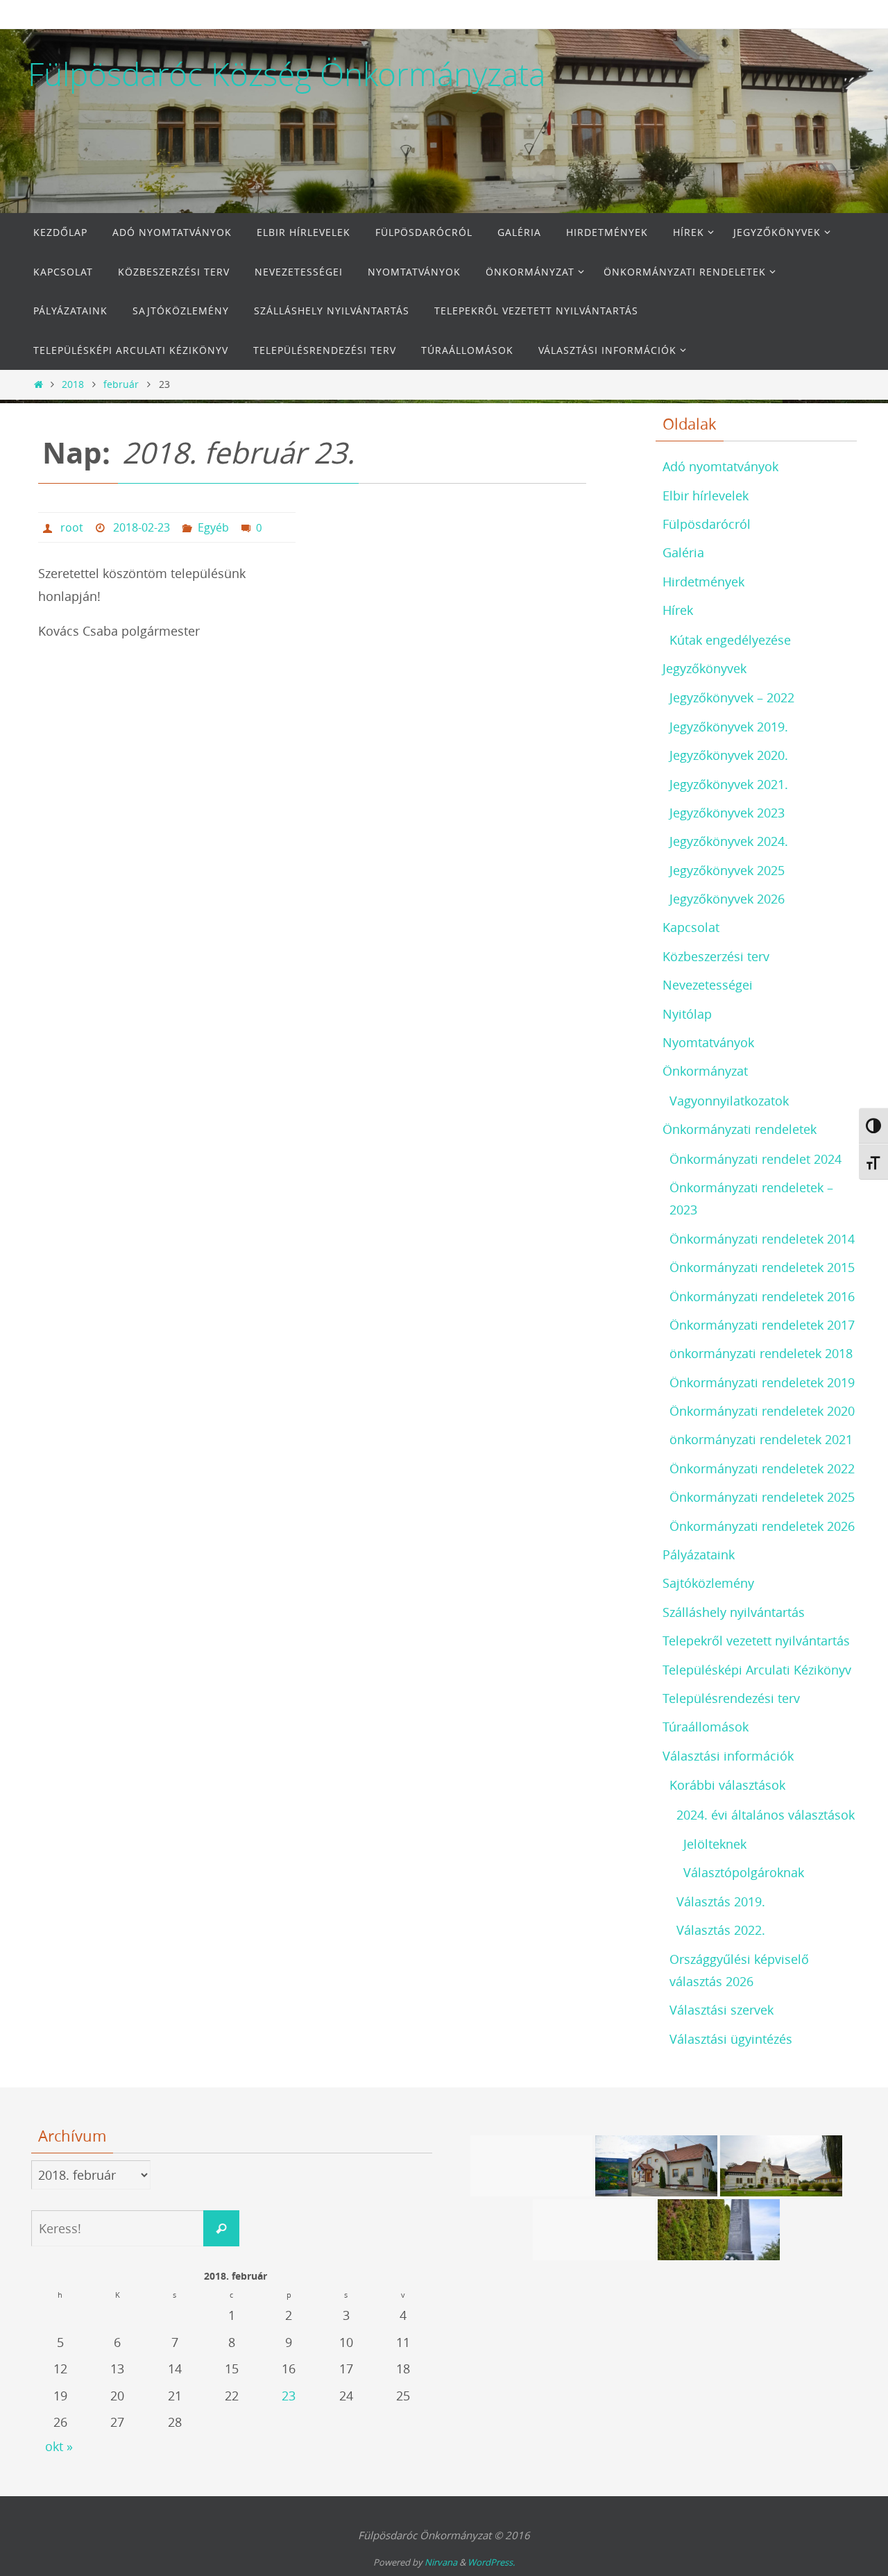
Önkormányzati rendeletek (740, 1129)
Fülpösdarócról (707, 524)
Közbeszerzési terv (716, 956)
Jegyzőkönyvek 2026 (727, 899)
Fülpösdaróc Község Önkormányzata (287, 74)
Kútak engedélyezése (730, 640)
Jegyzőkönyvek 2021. (729, 784)
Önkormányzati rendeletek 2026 (762, 1526)
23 (289, 2396)
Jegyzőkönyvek (705, 668)
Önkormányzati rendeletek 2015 (762, 1267)
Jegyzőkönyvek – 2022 (732, 697)
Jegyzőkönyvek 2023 (727, 813)
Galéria (683, 552)
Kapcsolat (691, 927)
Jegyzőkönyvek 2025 (727, 870)
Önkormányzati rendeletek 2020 (762, 1411)
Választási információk (728, 1756)
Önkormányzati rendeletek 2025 (762, 1497)
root (72, 527)
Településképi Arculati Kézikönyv (757, 1670)
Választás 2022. (721, 1930)
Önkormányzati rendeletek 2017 (762, 1325)
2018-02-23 (142, 527)
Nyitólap (687, 1014)
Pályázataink (699, 1554)
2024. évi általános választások (766, 1815)
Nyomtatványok (708, 1042)
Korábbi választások (727, 1785)
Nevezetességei (708, 985)
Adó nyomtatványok (720, 466)
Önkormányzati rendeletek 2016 (762, 1296)
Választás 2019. (721, 1901)
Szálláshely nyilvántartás (734, 1612)
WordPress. (491, 2562)
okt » (59, 2446)
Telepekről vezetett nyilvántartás (756, 1641)
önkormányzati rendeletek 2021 (761, 1439)
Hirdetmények (703, 582)
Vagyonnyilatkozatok (729, 1101)
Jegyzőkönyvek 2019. (729, 727)
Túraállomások (706, 1727)
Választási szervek (721, 2010)
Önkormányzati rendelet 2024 (755, 1159)
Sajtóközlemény (708, 1583)
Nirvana (441, 2562)
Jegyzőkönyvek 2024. (729, 841)
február (121, 384)
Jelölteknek (715, 1844)
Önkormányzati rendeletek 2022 (762, 1468)
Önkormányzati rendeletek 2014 (762, 1239)
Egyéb (213, 527)
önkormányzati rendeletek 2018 (761, 1353)
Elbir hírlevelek (706, 495)
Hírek (678, 610)
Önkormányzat (705, 1071)
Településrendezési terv (731, 1698)
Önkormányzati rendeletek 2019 (762, 1382)
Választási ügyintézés (731, 2039)
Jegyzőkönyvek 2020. (729, 755)
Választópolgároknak (744, 1872)
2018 (73, 384)
